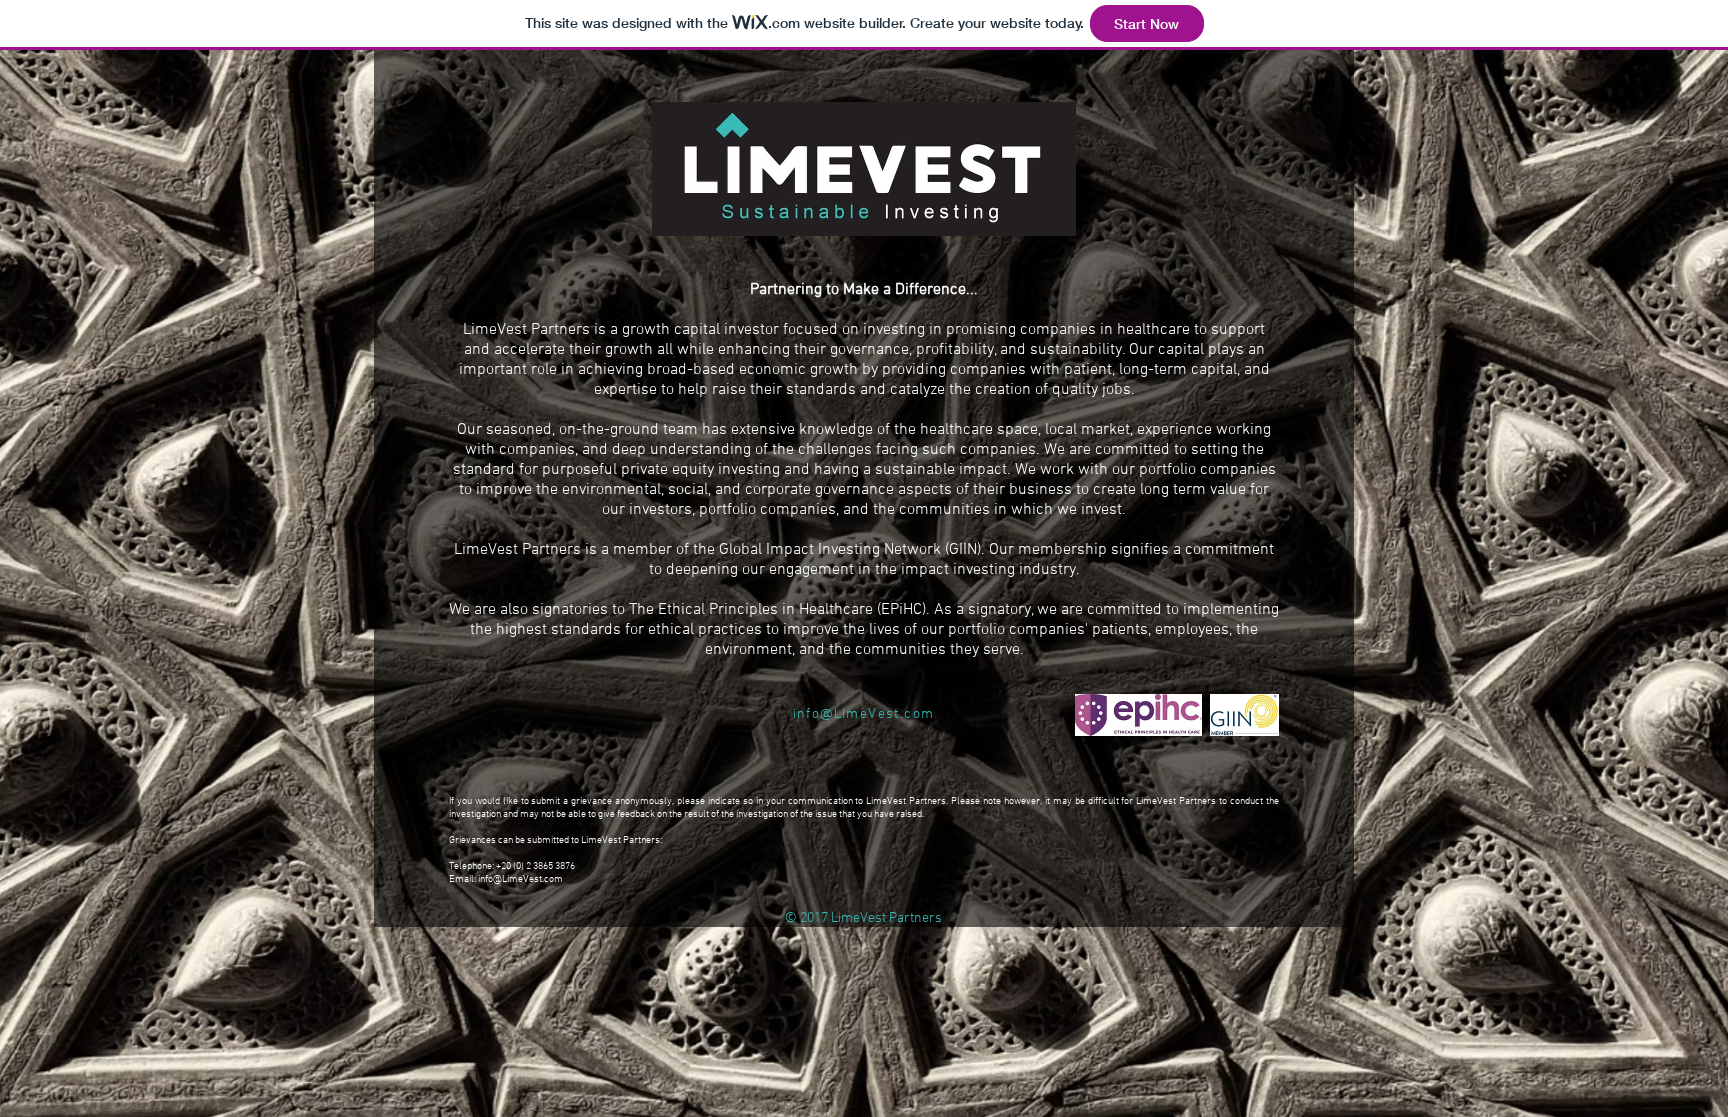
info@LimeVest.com (520, 879)
